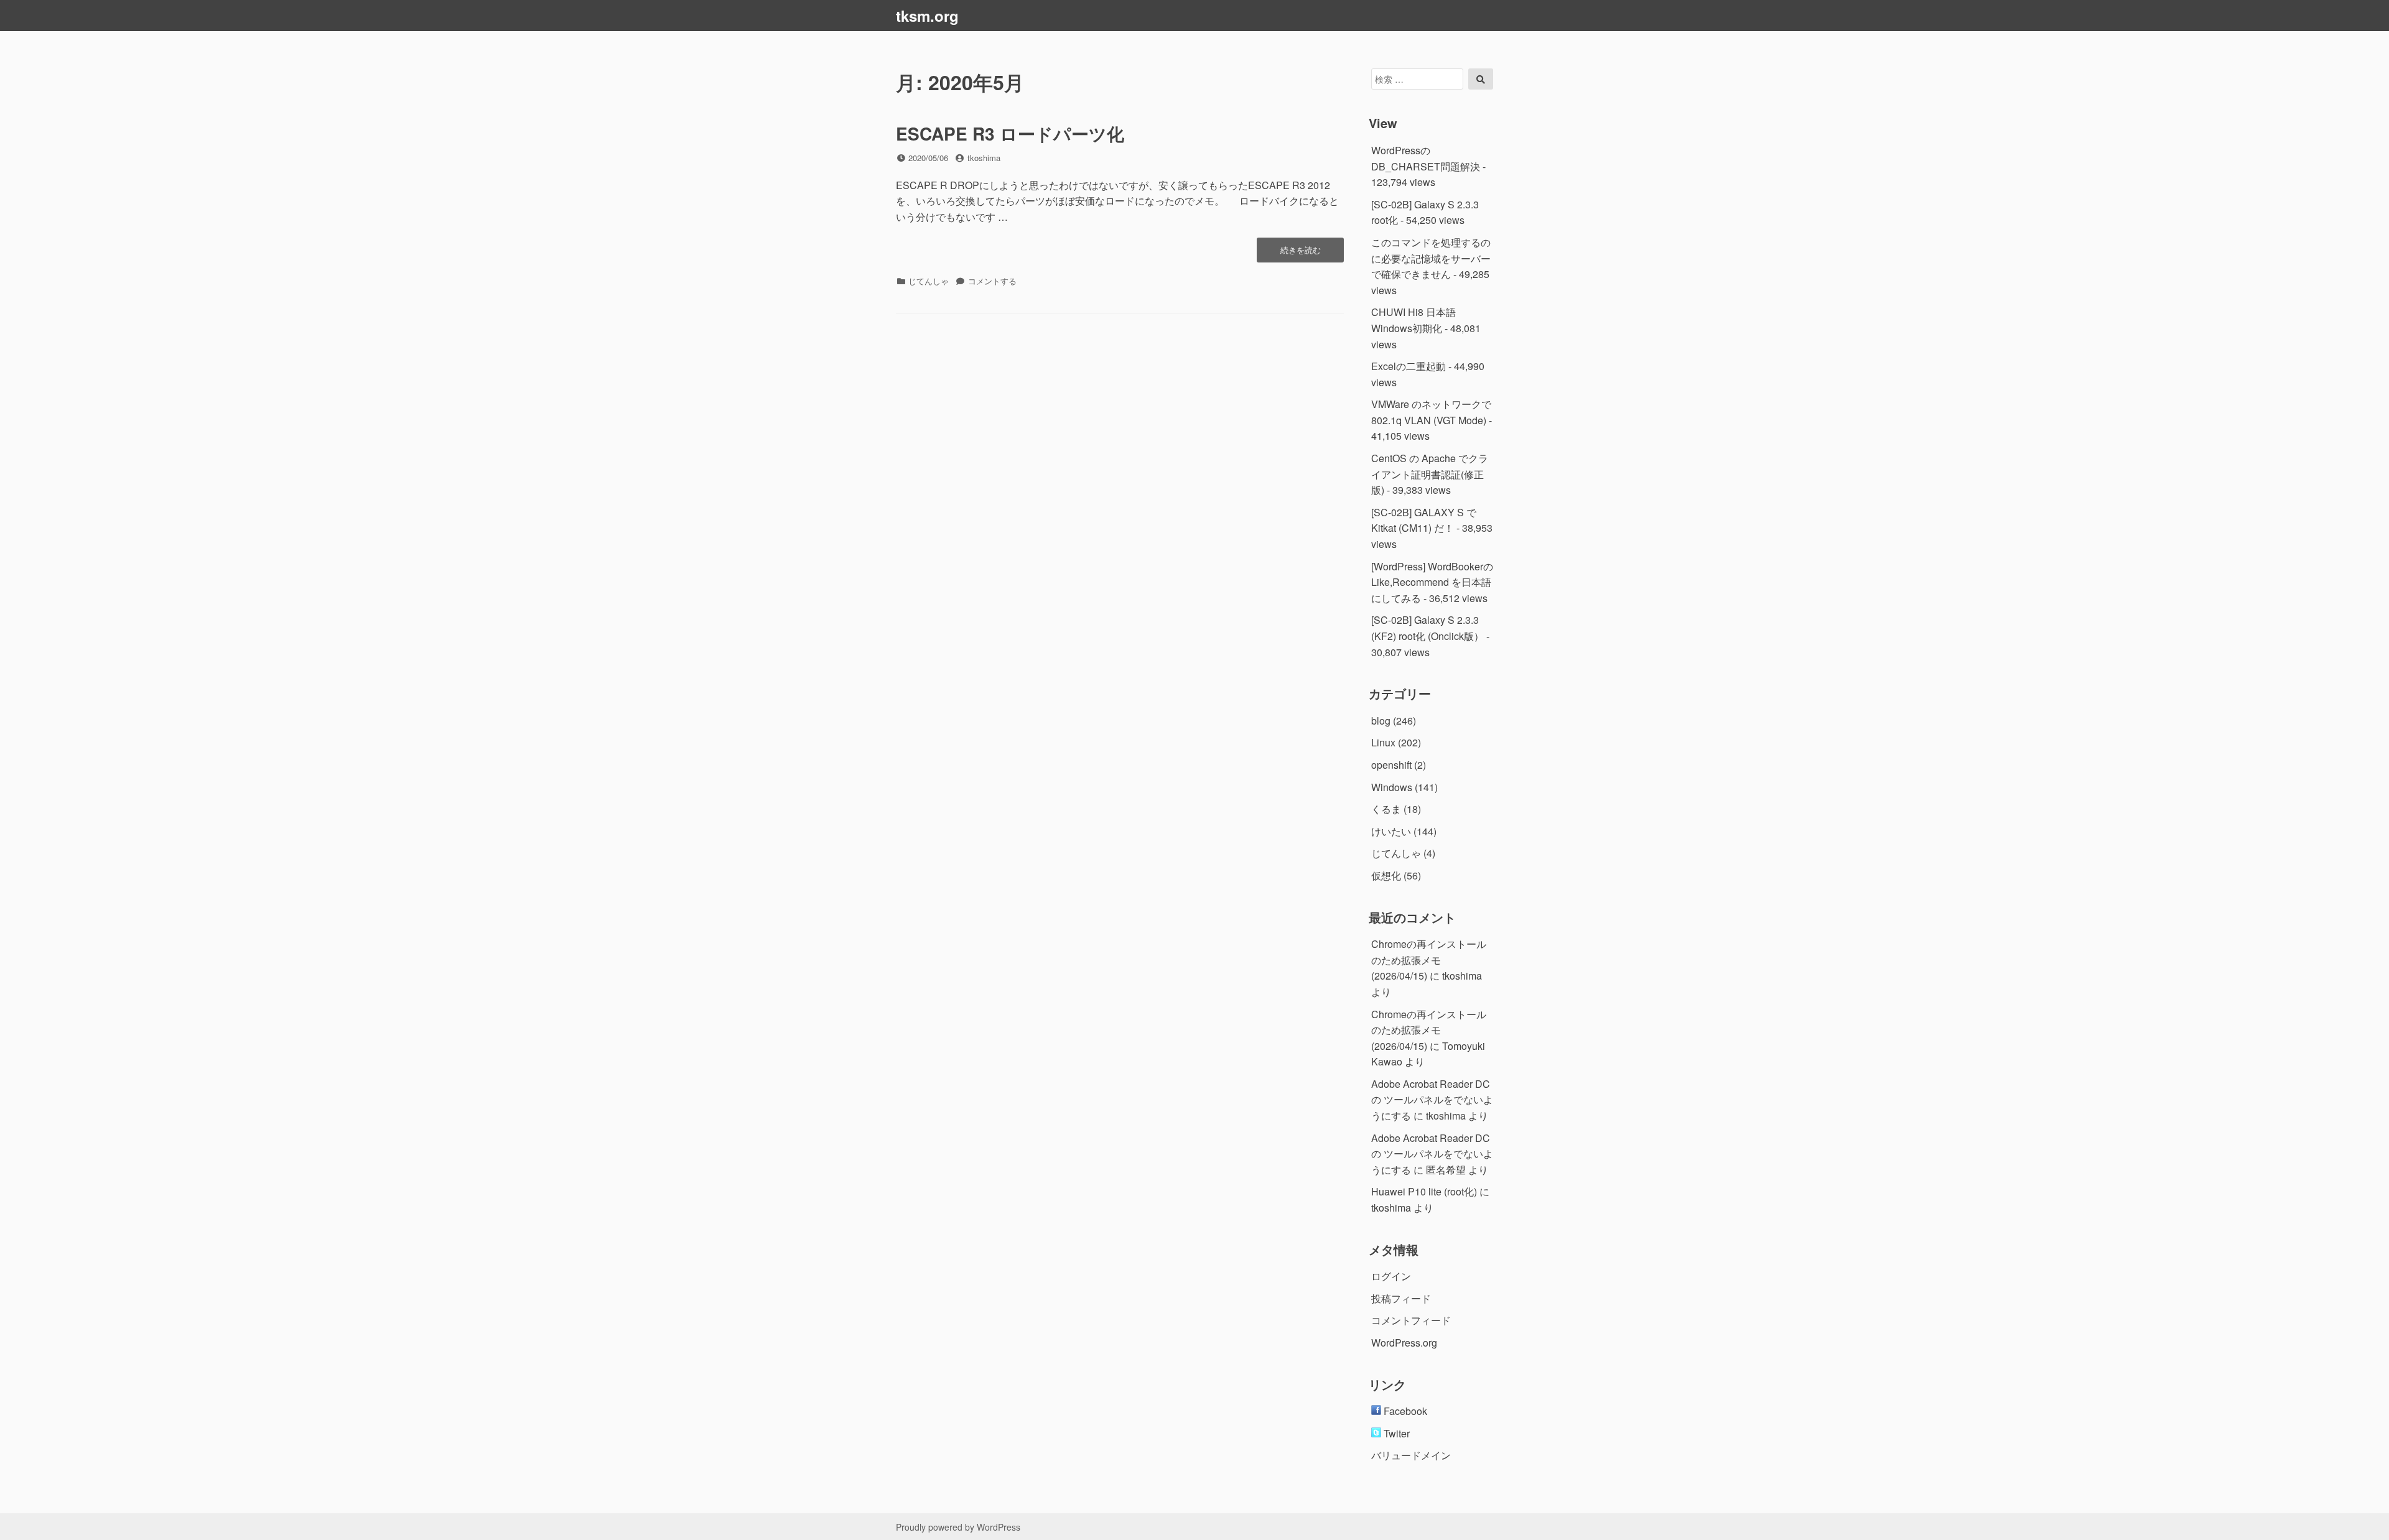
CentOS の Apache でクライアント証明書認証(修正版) (1430, 474)
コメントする (992, 281)
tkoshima (984, 158)
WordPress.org (1404, 1343)
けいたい (1391, 831)
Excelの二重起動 (1409, 366)
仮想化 (1386, 875)
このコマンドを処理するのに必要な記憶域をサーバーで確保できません (1431, 258)
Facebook (1404, 1411)
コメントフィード (1411, 1320)
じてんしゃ (929, 281)
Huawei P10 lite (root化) (1424, 1191)
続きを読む (1300, 253)
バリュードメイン (1411, 1455)
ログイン (1391, 1276)
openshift (1391, 765)
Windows (1392, 787)
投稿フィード (1401, 1298)
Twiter (1395, 1433)
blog (1381, 721)
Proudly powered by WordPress (958, 1527)
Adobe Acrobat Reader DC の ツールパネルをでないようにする (1432, 1100)
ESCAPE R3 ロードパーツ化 (1010, 133)
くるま (1386, 809)
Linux (1383, 742)
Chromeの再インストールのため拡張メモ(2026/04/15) (1429, 960)
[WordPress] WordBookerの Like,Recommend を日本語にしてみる (1432, 582)
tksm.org (927, 16)
